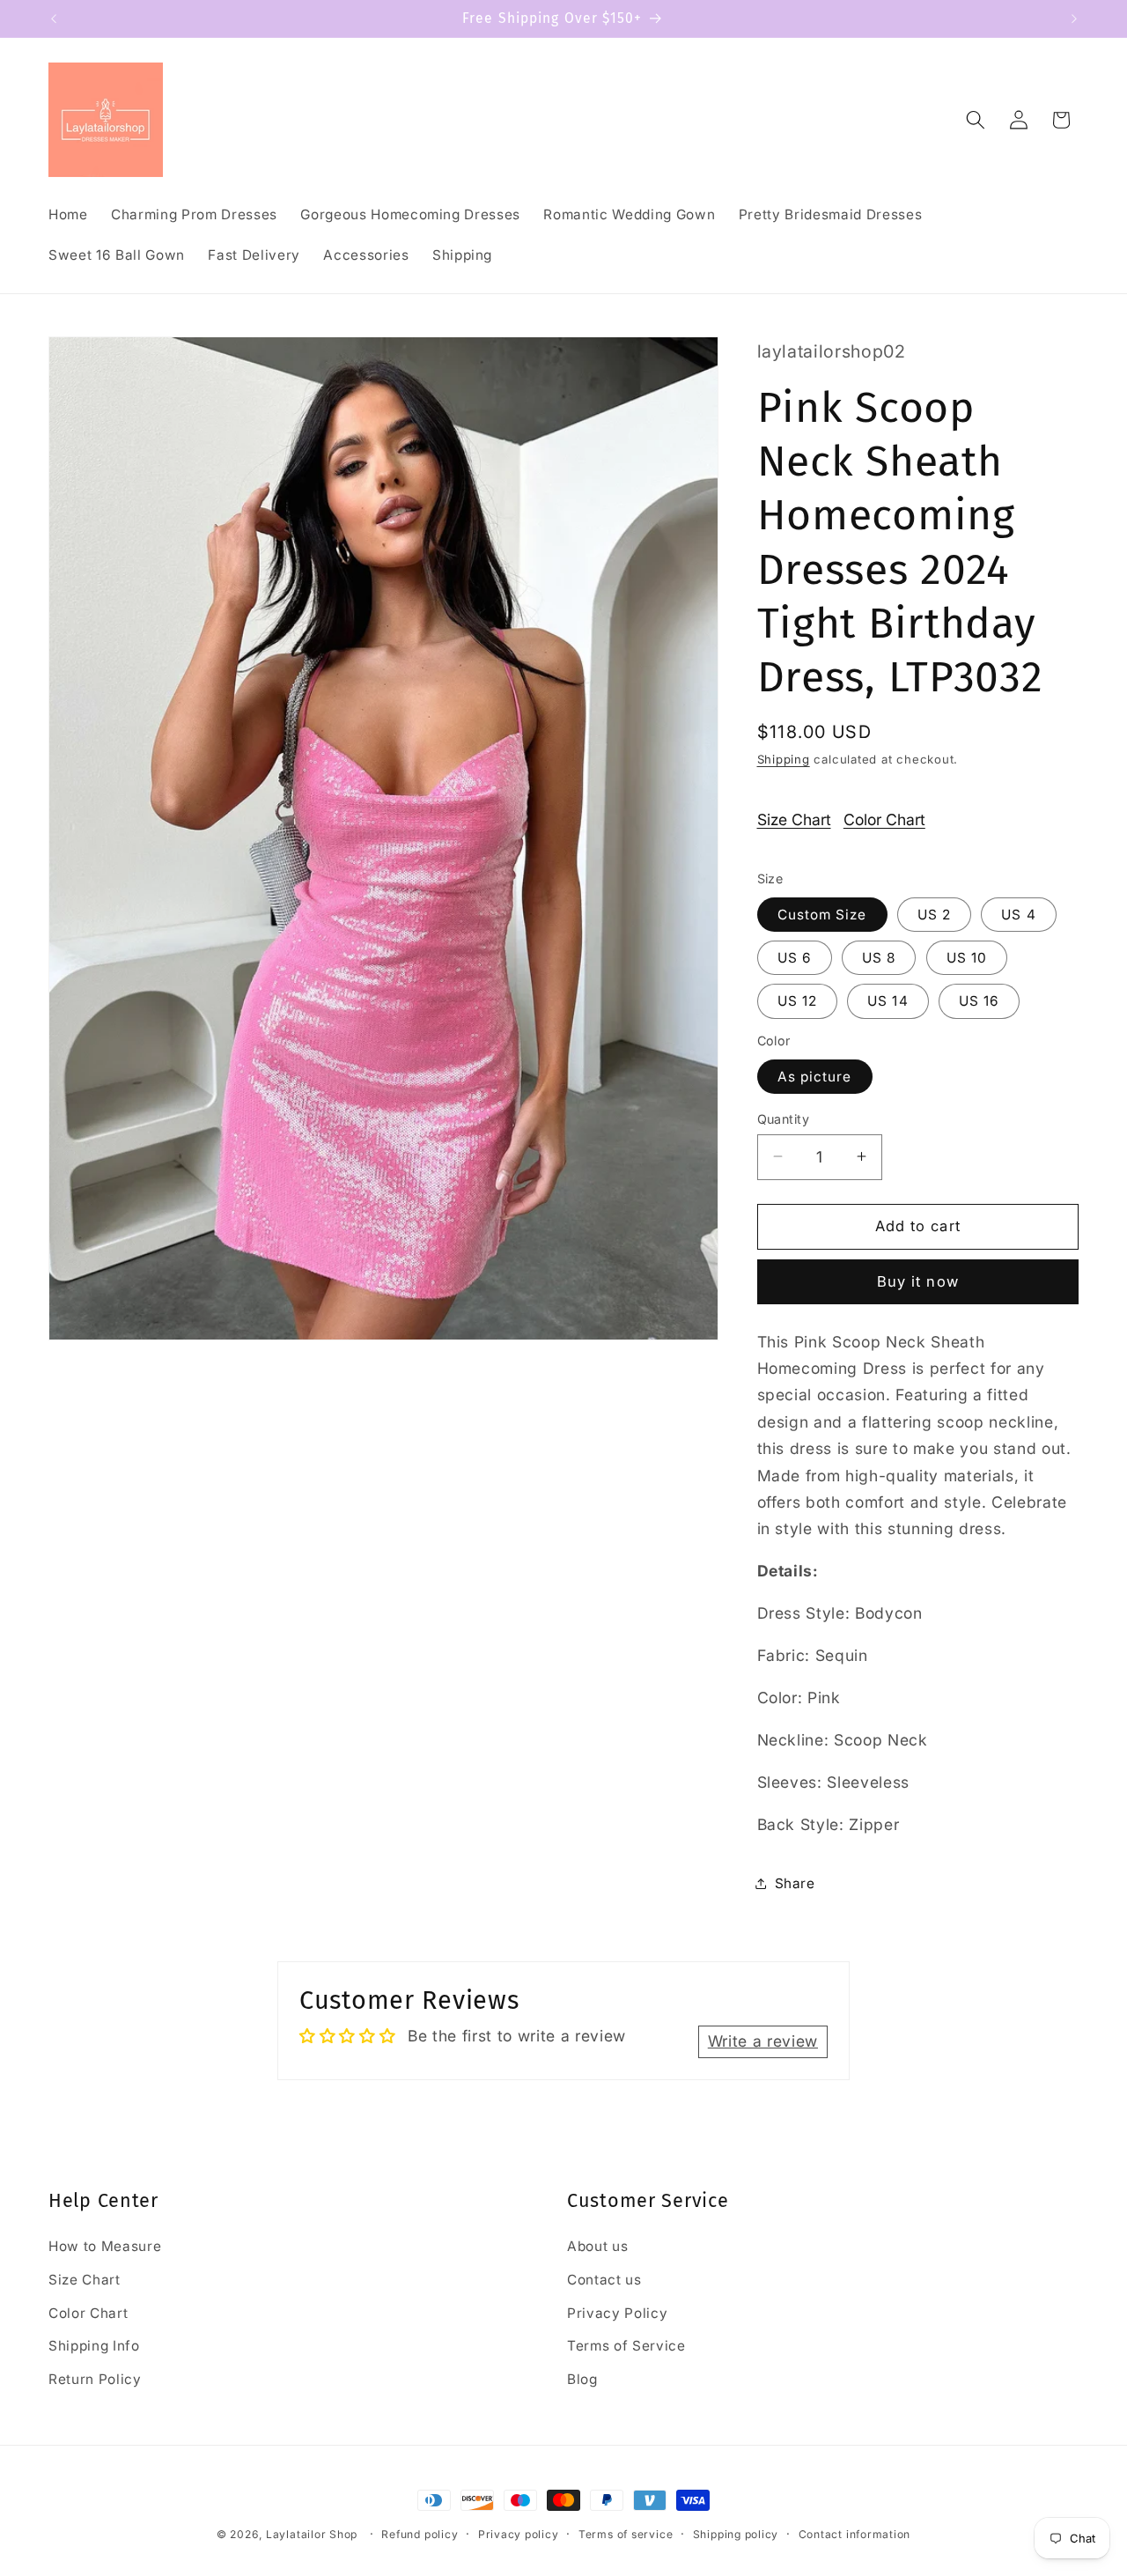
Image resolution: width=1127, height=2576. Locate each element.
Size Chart (794, 819)
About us (597, 2247)
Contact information (855, 2534)
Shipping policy (736, 2534)
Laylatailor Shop (312, 2534)
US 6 (795, 957)
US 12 (798, 1001)
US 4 (1018, 914)
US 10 (967, 957)
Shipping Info (94, 2347)
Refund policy (420, 2534)
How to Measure (105, 2247)
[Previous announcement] (54, 18)
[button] (976, 120)
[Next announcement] (1074, 18)
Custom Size (822, 914)
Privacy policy (519, 2534)
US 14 (888, 1001)
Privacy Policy (617, 2313)
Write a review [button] (763, 2042)
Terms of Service (626, 2347)
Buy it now (918, 1281)
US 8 (879, 957)
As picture (815, 1076)
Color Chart (884, 819)
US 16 (980, 1001)
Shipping (784, 759)
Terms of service (626, 2534)
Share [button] (795, 1882)
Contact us (604, 2280)
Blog (582, 2379)
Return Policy (95, 2379)
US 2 (934, 914)
